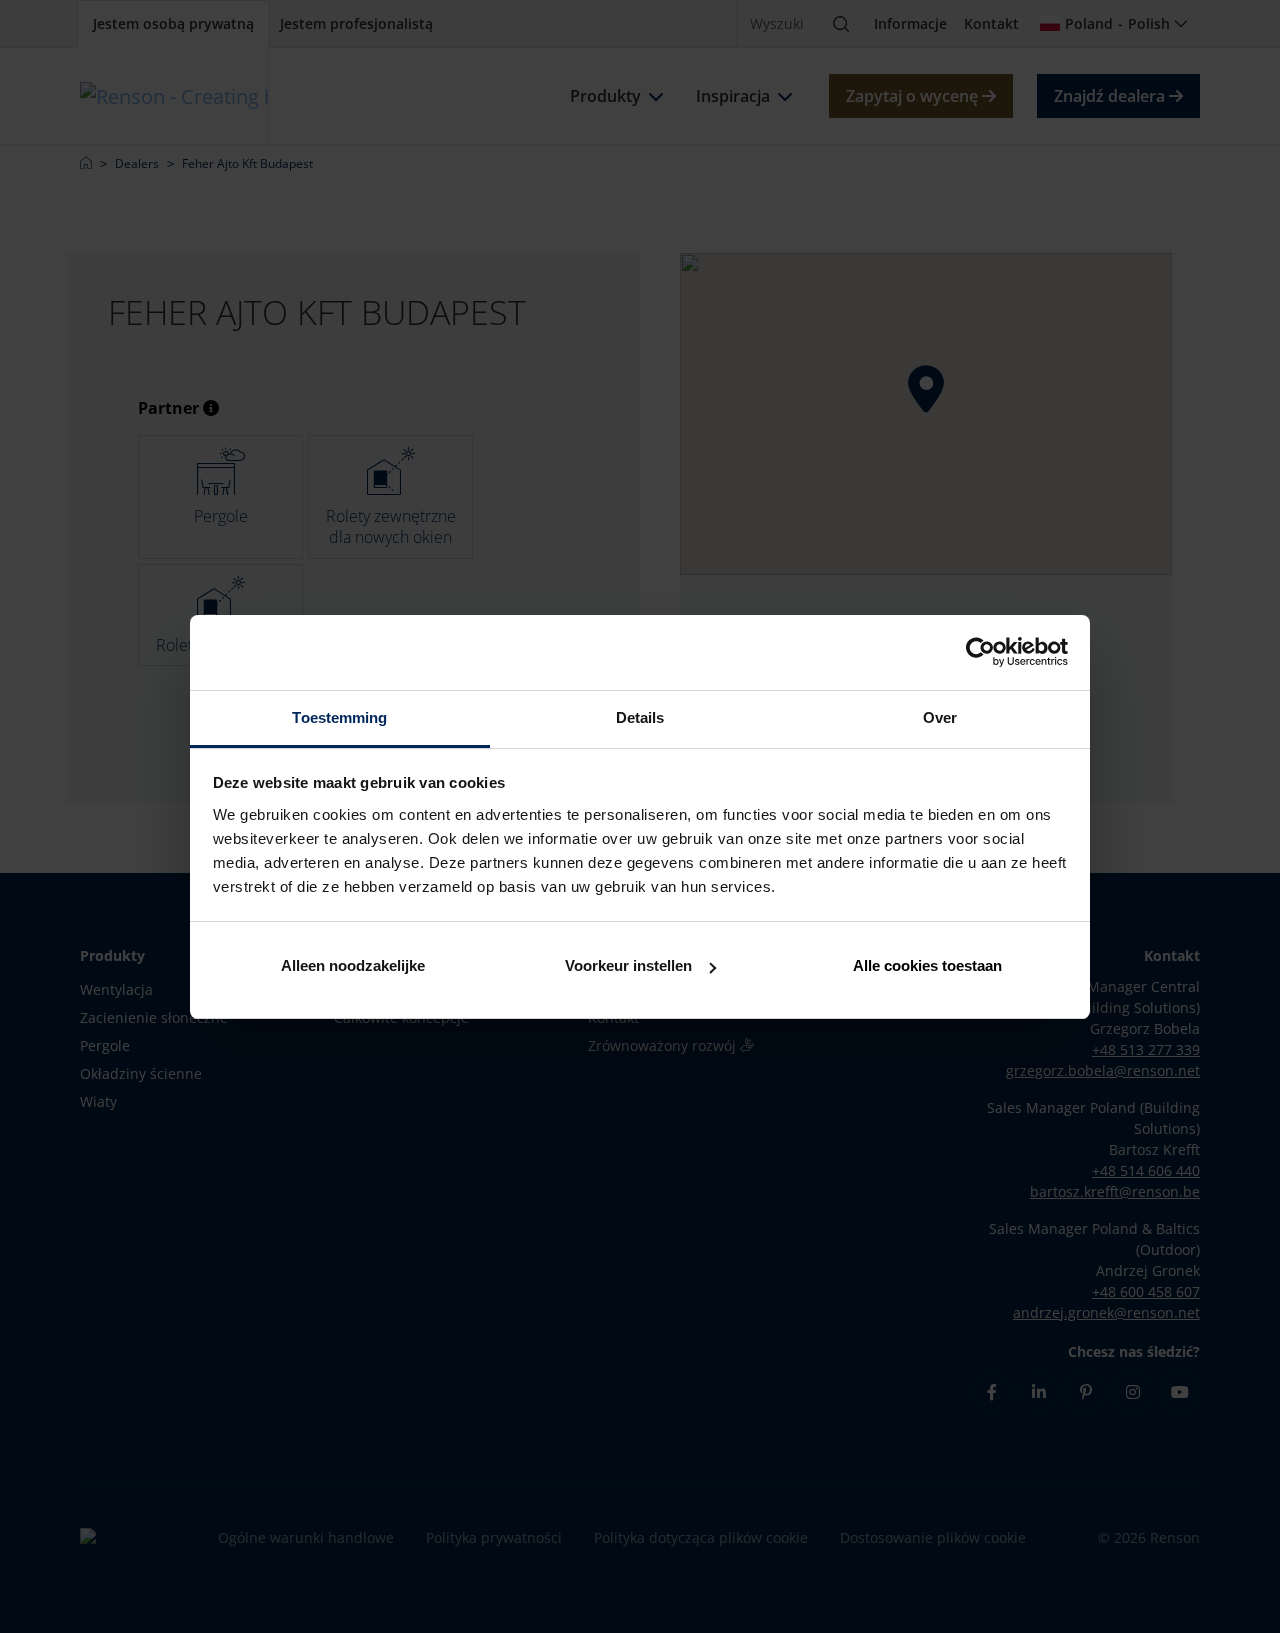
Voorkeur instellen (628, 965)
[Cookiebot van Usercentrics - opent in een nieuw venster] (980, 652)
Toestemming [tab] (339, 717)
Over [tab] (940, 717)
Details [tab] (640, 717)
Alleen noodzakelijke (353, 965)
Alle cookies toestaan (927, 965)
